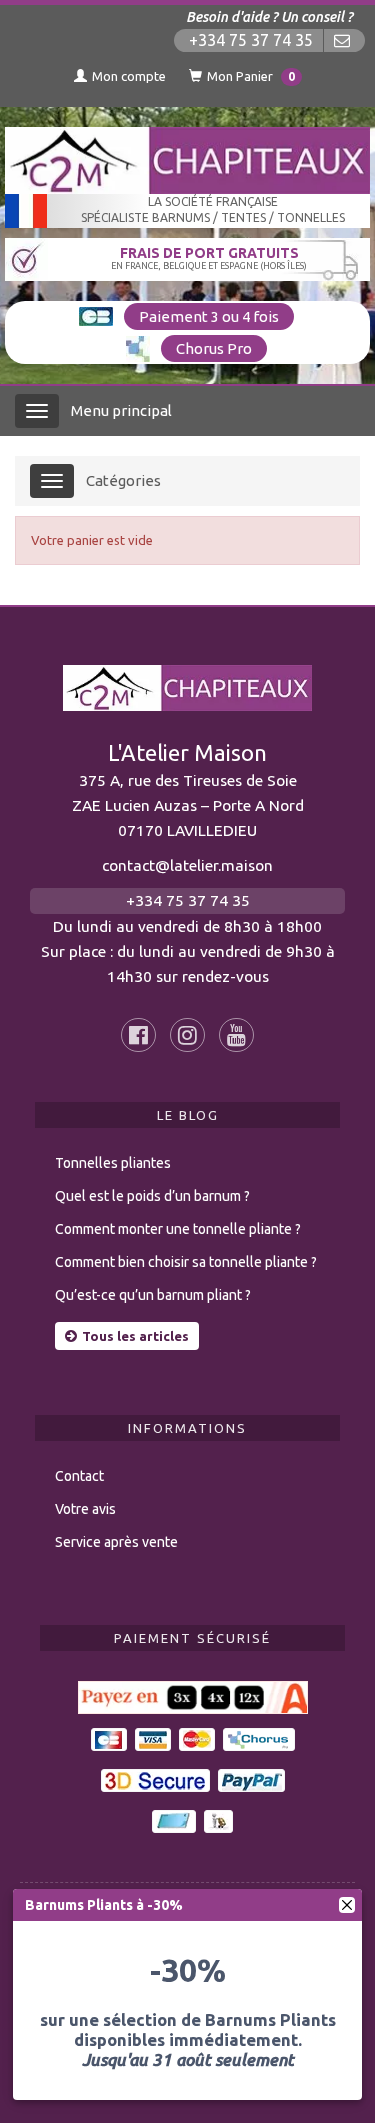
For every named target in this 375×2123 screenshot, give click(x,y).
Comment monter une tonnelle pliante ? (178, 1229)
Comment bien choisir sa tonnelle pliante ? (186, 1262)
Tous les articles (135, 1336)
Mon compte (129, 76)
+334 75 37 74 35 (251, 40)
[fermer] (347, 1905)
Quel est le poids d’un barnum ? (152, 1196)
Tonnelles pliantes (113, 1163)
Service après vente (116, 1542)
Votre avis (85, 1509)
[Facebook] (138, 1035)
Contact (79, 1476)
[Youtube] (236, 1035)
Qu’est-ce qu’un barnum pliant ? (153, 1295)
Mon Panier (251, 76)
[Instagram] (187, 1035)
